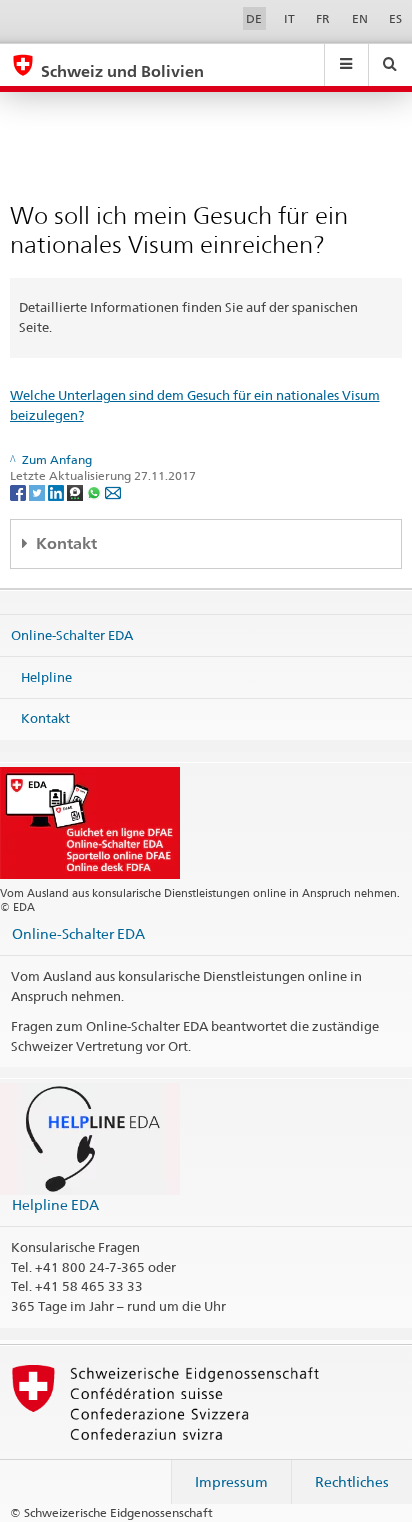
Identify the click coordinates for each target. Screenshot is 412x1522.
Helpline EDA (55, 1204)
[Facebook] (19, 491)
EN (360, 18)
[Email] (113, 491)
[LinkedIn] (57, 491)
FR (323, 18)
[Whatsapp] (95, 491)
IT (289, 18)
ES (395, 18)
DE (254, 18)
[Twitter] (38, 491)
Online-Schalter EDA (72, 635)
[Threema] (76, 491)
